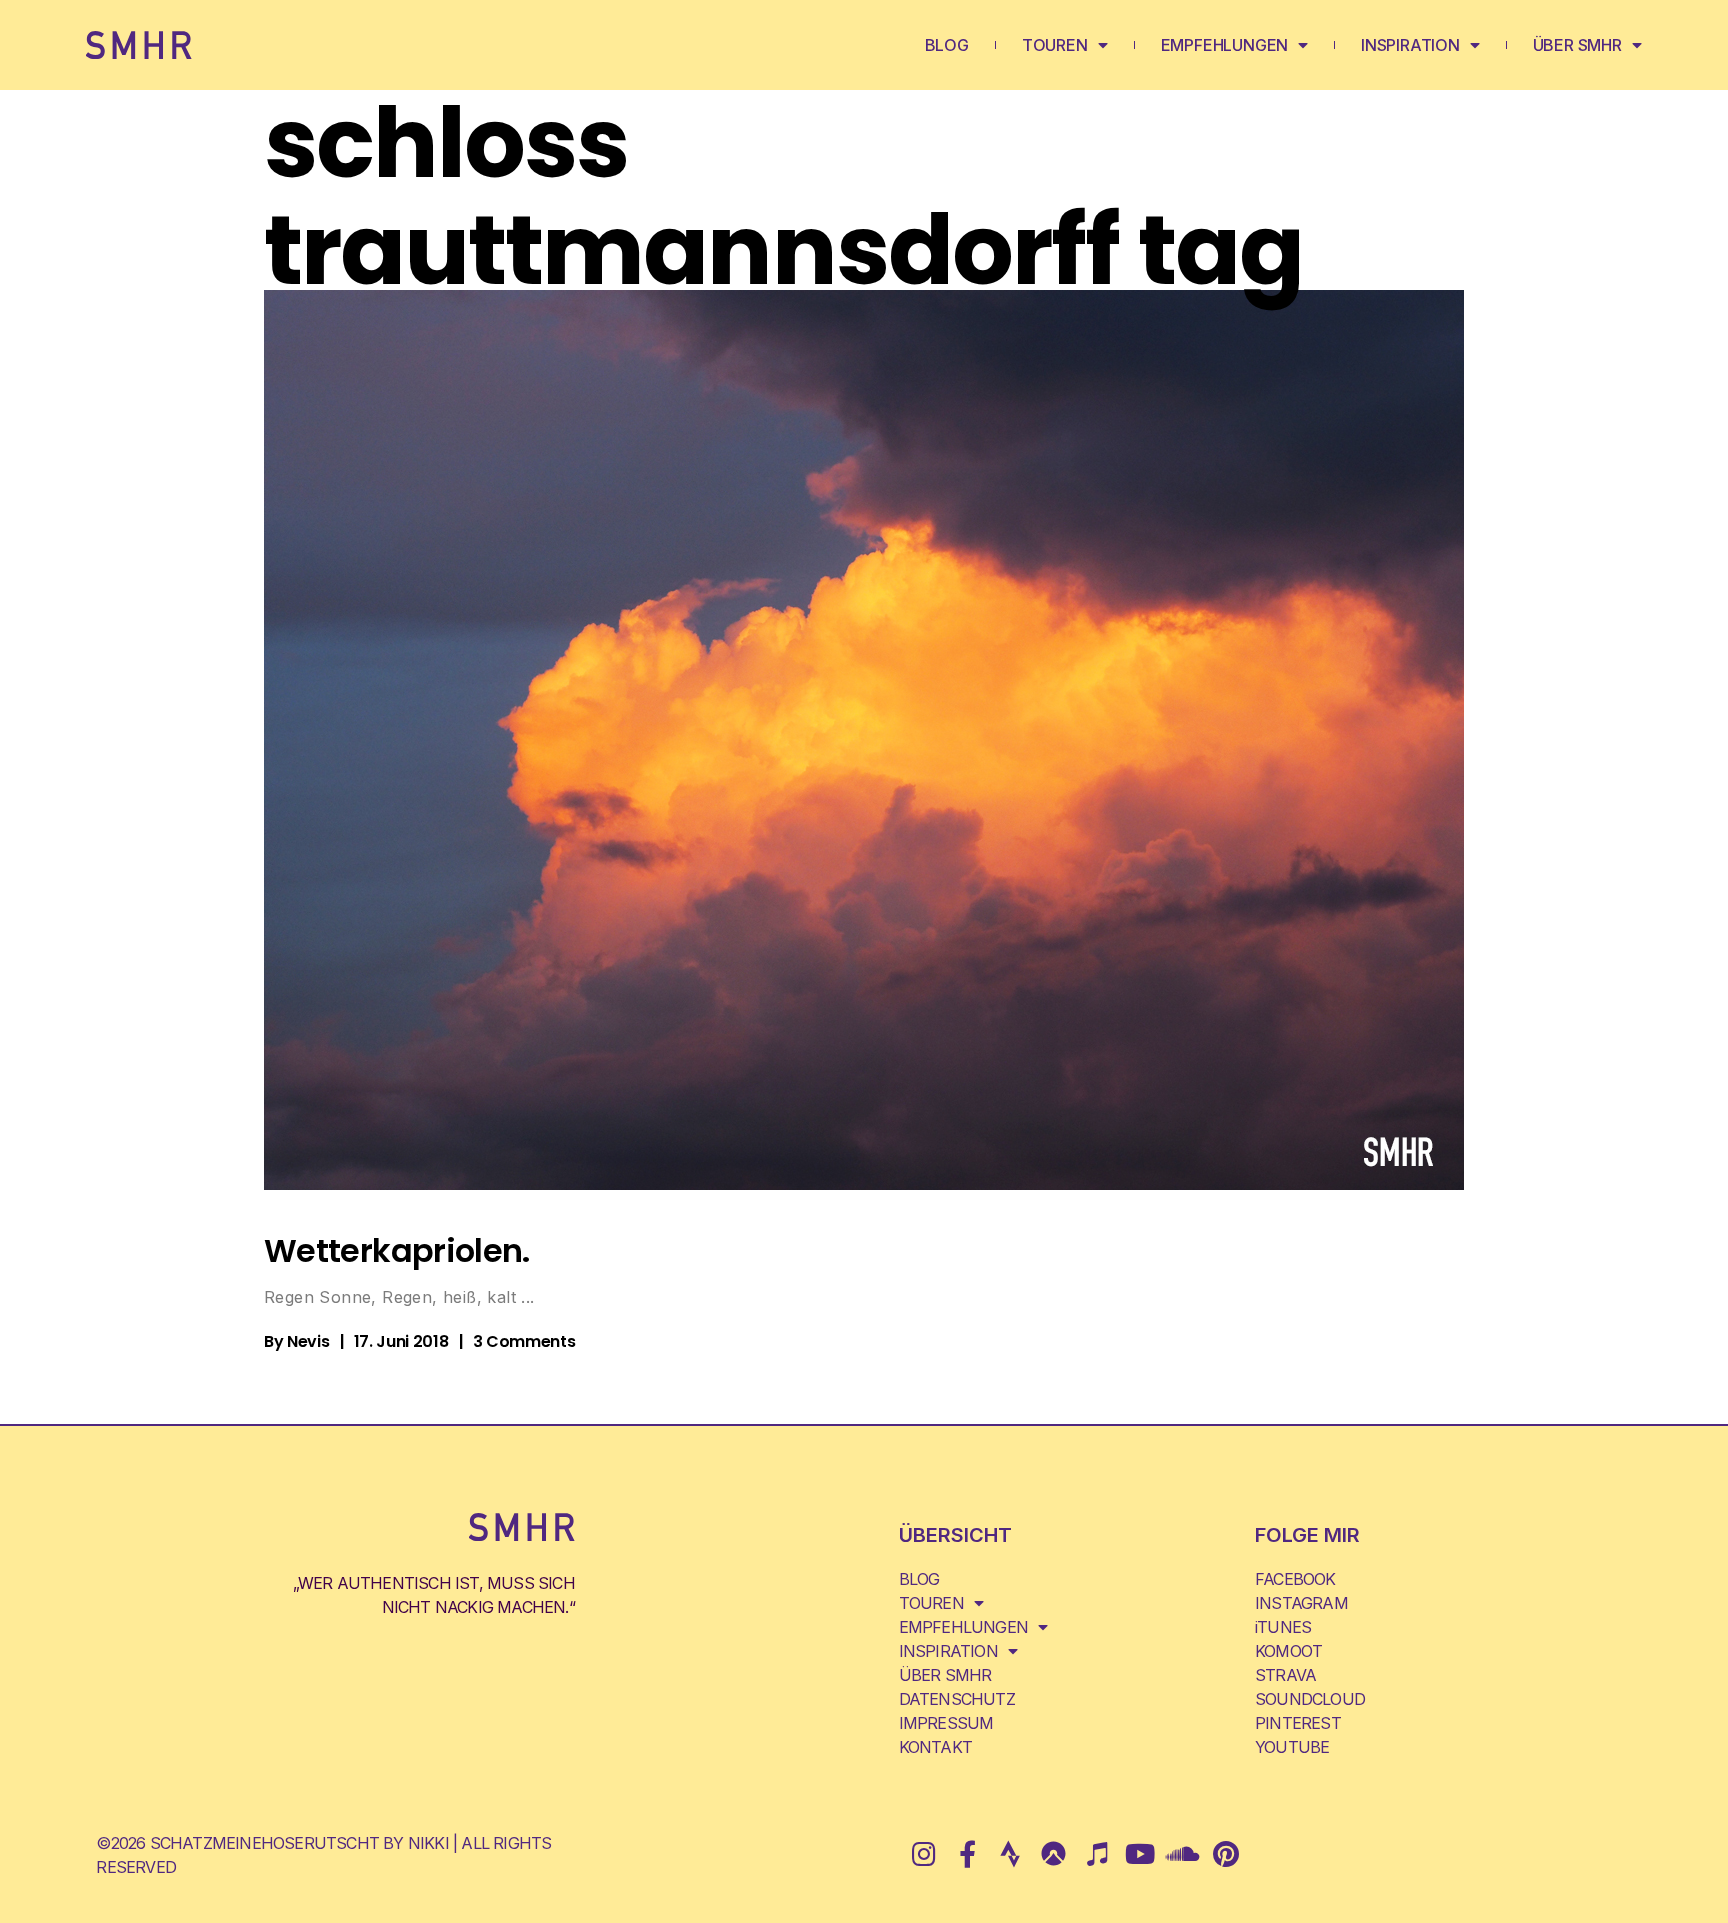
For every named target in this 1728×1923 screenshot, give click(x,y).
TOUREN (1055, 45)
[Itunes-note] (1096, 1853)
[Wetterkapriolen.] (864, 740)
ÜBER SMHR (1577, 45)
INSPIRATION (1410, 45)
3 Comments (524, 1341)
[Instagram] (923, 1853)
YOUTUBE (1292, 1747)
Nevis (308, 1341)
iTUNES (1283, 1627)
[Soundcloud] (1182, 1853)
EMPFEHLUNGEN (1225, 45)
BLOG (947, 45)
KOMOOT (1288, 1651)
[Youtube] (1139, 1853)
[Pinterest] (1225, 1853)
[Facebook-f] (966, 1853)
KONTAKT (935, 1747)
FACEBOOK (1295, 1579)
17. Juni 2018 (401, 1341)
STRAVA (1285, 1675)
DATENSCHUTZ (957, 1699)
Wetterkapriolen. (397, 1250)
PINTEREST (1298, 1723)
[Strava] (1009, 1853)
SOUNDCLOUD (1310, 1699)
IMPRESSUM (946, 1723)
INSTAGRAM (1301, 1603)
